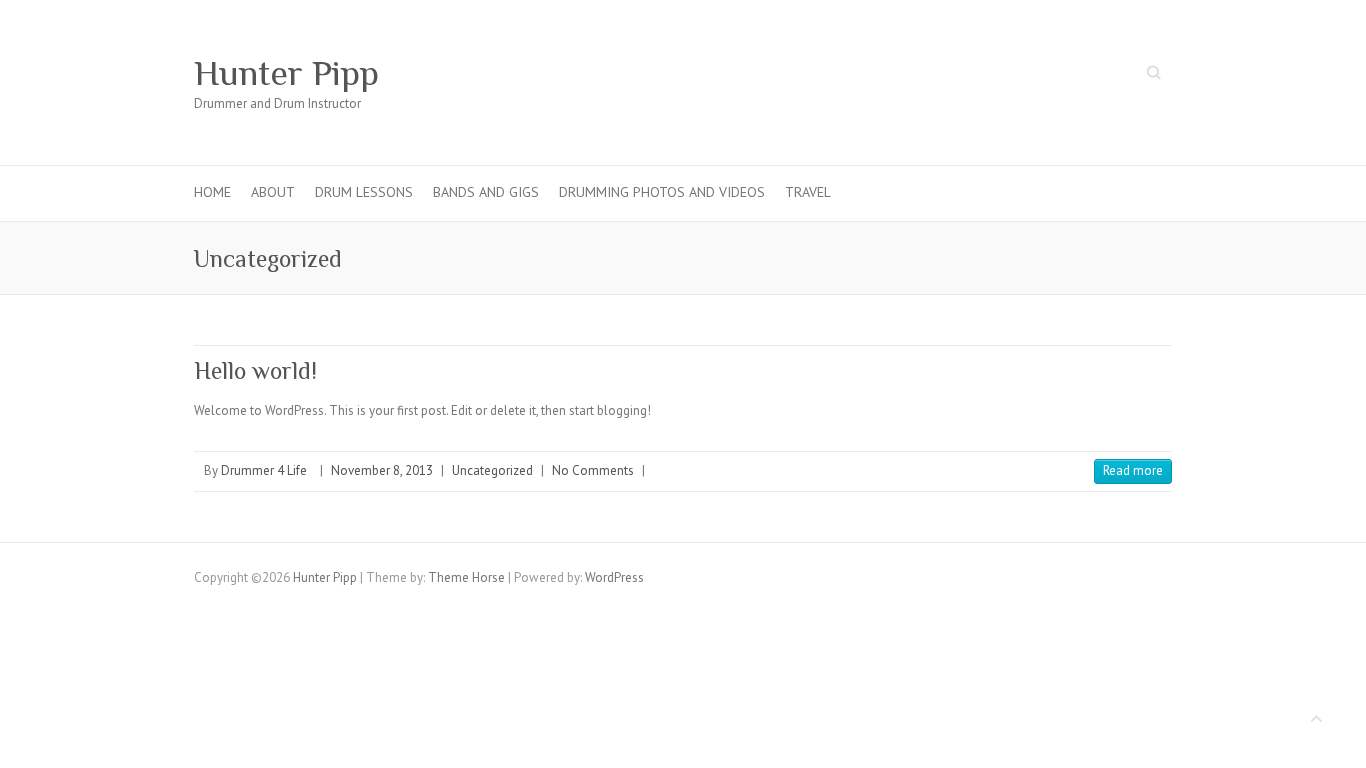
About (273, 192)
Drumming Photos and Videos (662, 192)
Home (212, 192)
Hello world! (255, 370)
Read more (1133, 470)
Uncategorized (492, 470)
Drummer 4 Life (264, 470)
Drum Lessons (364, 192)
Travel (808, 192)
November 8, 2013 (382, 470)
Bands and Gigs (486, 192)
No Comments (593, 470)
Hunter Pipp (286, 73)
